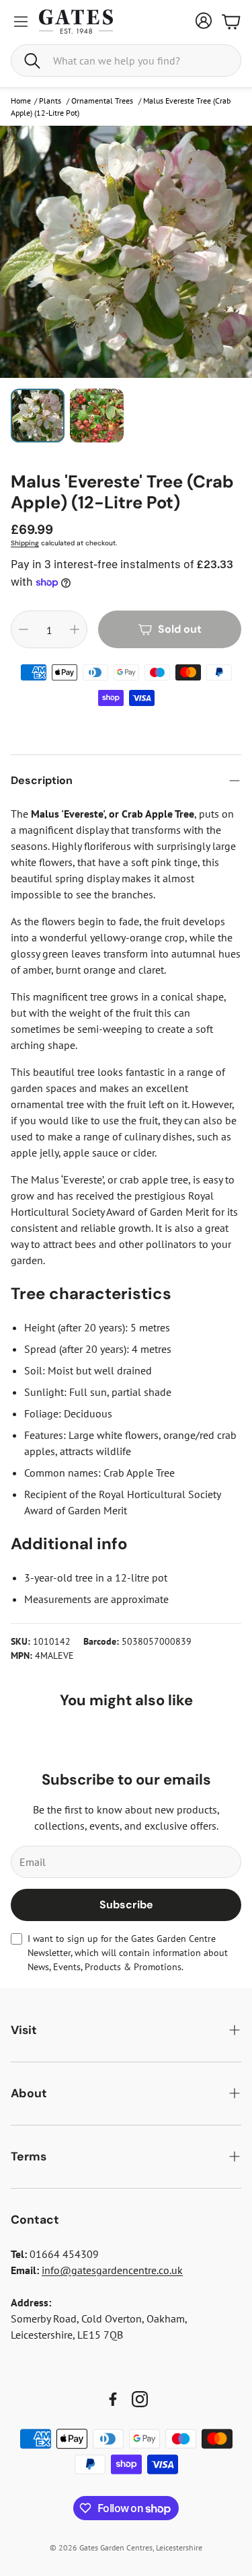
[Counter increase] (75, 629)
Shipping (25, 543)
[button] (126, 61)
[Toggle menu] (21, 22)
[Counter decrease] (24, 629)
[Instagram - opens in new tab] (140, 2399)
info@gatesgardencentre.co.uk (112, 2270)
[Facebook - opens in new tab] (113, 2399)
